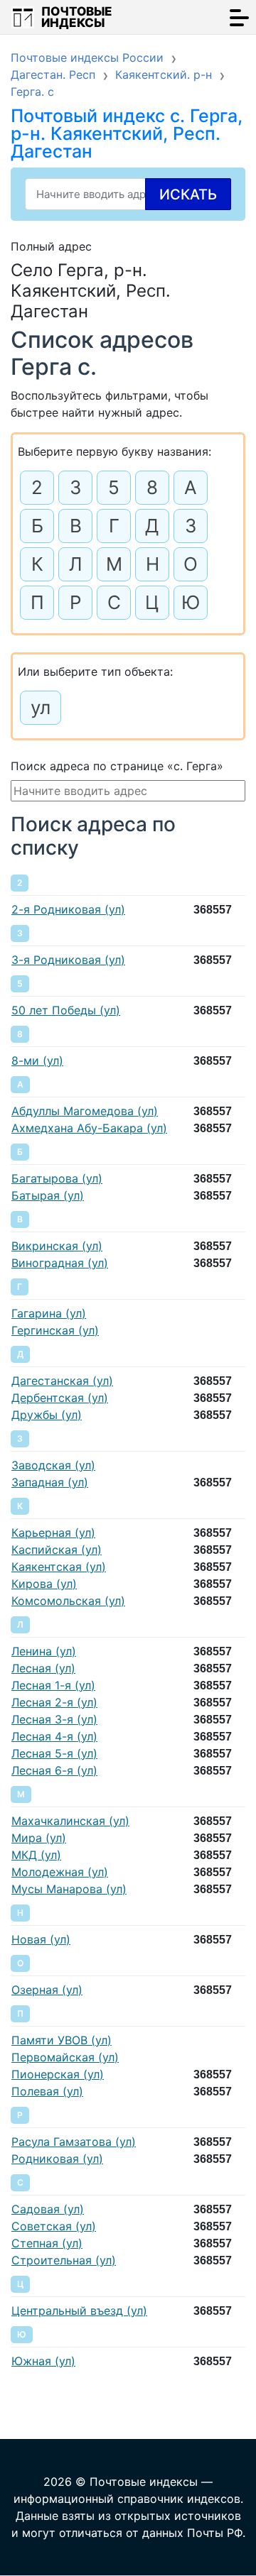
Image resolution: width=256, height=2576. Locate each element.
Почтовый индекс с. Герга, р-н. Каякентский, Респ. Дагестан (127, 133)
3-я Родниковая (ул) (68, 960)
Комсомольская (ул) (68, 1601)
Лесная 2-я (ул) (54, 1702)
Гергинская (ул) (55, 1330)
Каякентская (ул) (59, 1567)
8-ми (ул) (37, 1060)
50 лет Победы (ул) (66, 1010)
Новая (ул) (41, 1939)
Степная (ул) (47, 2243)
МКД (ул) (36, 1855)
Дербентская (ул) (60, 1398)
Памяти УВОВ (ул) (62, 2040)
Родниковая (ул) (57, 2159)
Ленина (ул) (44, 1651)
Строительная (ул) (64, 2260)
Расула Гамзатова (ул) (74, 2142)
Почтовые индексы (77, 17)
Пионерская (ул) (58, 2074)
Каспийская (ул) (57, 1550)
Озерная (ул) (47, 1990)
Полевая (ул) (47, 2091)
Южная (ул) (43, 2361)
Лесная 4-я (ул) (54, 1736)
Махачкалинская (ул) (70, 1821)
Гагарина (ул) (49, 1313)
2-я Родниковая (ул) (68, 909)
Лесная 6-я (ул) (54, 1770)
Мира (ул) (39, 1838)
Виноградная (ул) (60, 1263)
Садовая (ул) (48, 2209)
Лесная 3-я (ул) (54, 1719)
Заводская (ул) (53, 1465)
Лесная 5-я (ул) (54, 1753)
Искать (188, 194)
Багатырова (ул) (57, 1178)
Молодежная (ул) (60, 1872)
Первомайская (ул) (65, 2057)
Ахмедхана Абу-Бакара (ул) (89, 1128)
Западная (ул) (50, 1482)
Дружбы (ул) (47, 1415)
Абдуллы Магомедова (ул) (85, 1111)
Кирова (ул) (44, 1584)
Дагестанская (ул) (62, 1381)
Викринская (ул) (57, 1246)
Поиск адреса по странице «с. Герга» (117, 766)
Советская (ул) (54, 2226)
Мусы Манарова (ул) (69, 1889)
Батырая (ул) (48, 1195)
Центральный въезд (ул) (79, 2311)
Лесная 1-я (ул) (53, 1685)
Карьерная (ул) (53, 1533)
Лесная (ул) (43, 1668)
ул (41, 707)
